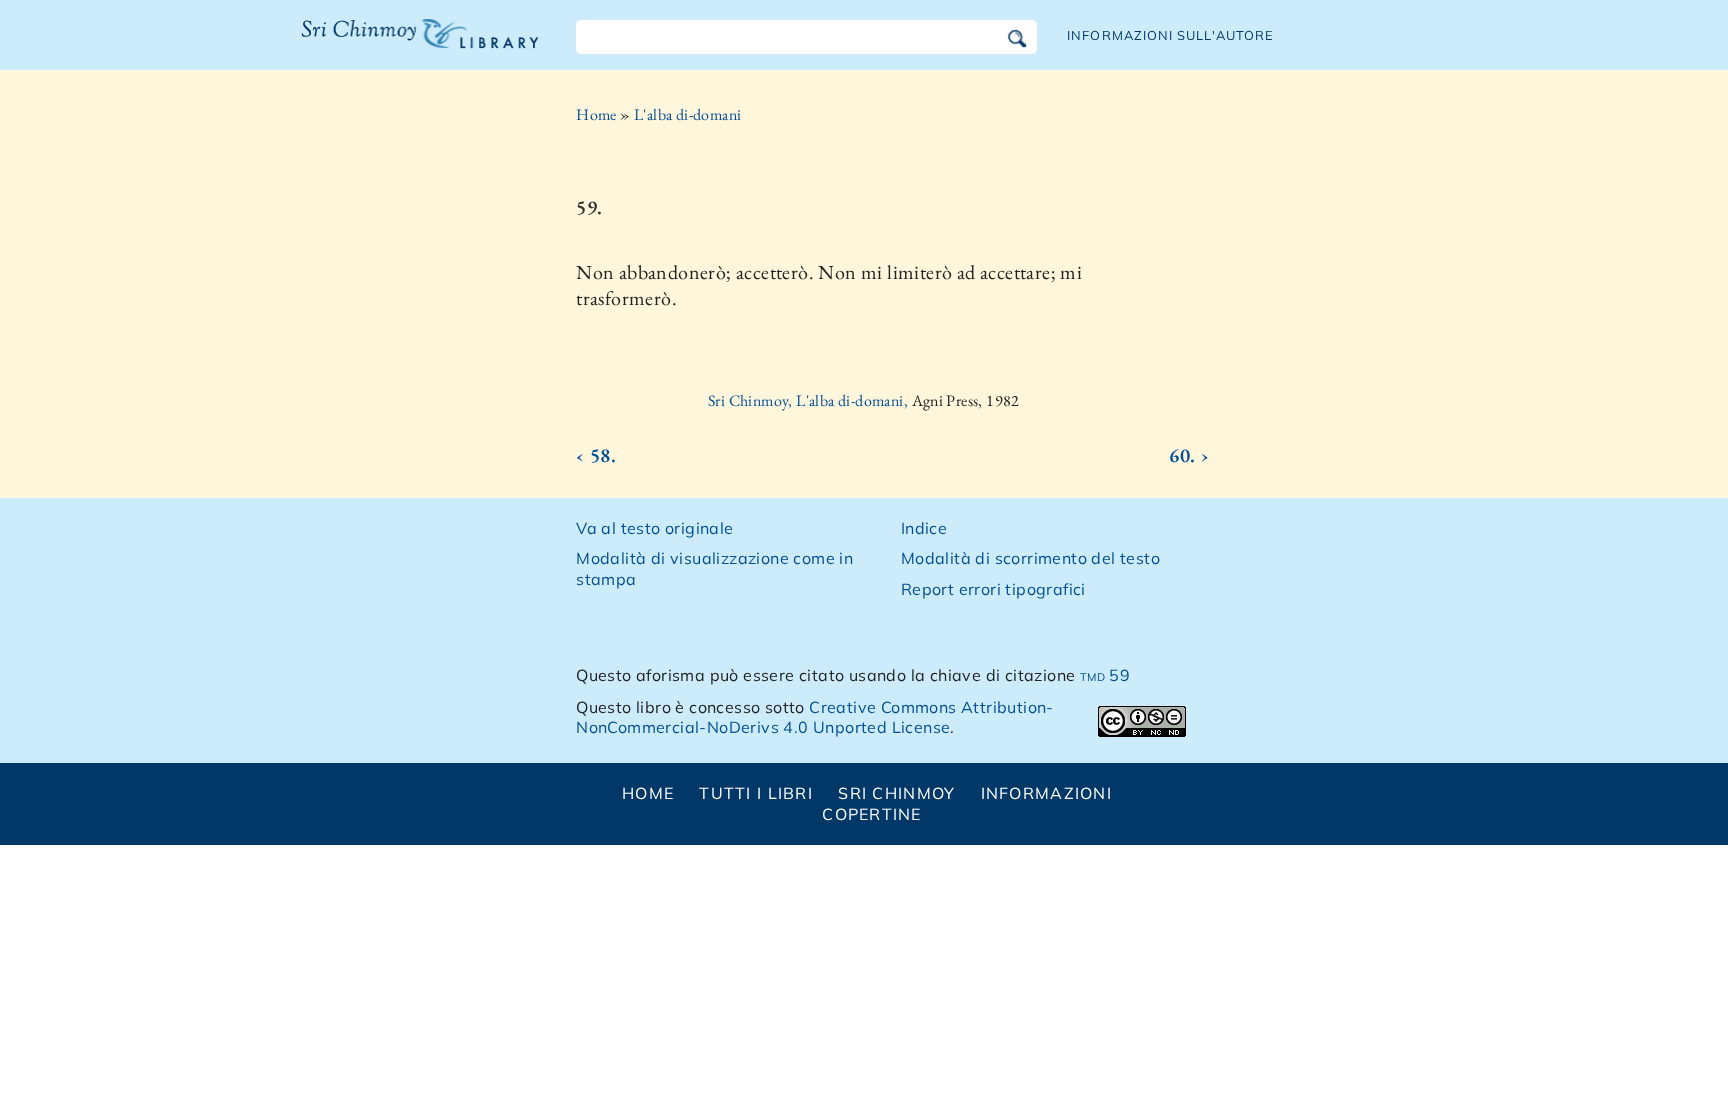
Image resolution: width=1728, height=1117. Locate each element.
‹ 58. (596, 455)
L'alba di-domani (687, 114)
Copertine (872, 814)
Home (596, 114)
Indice (924, 528)
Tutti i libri (756, 793)
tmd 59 (1105, 675)
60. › (1189, 455)
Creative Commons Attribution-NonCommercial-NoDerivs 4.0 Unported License (815, 717)
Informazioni (1046, 793)
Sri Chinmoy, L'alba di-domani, (809, 400)
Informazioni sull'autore (1170, 35)
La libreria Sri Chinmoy (415, 46)
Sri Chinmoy (896, 793)
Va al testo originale (654, 528)
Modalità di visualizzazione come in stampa (714, 568)
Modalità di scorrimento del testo (1030, 558)
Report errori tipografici (993, 589)
